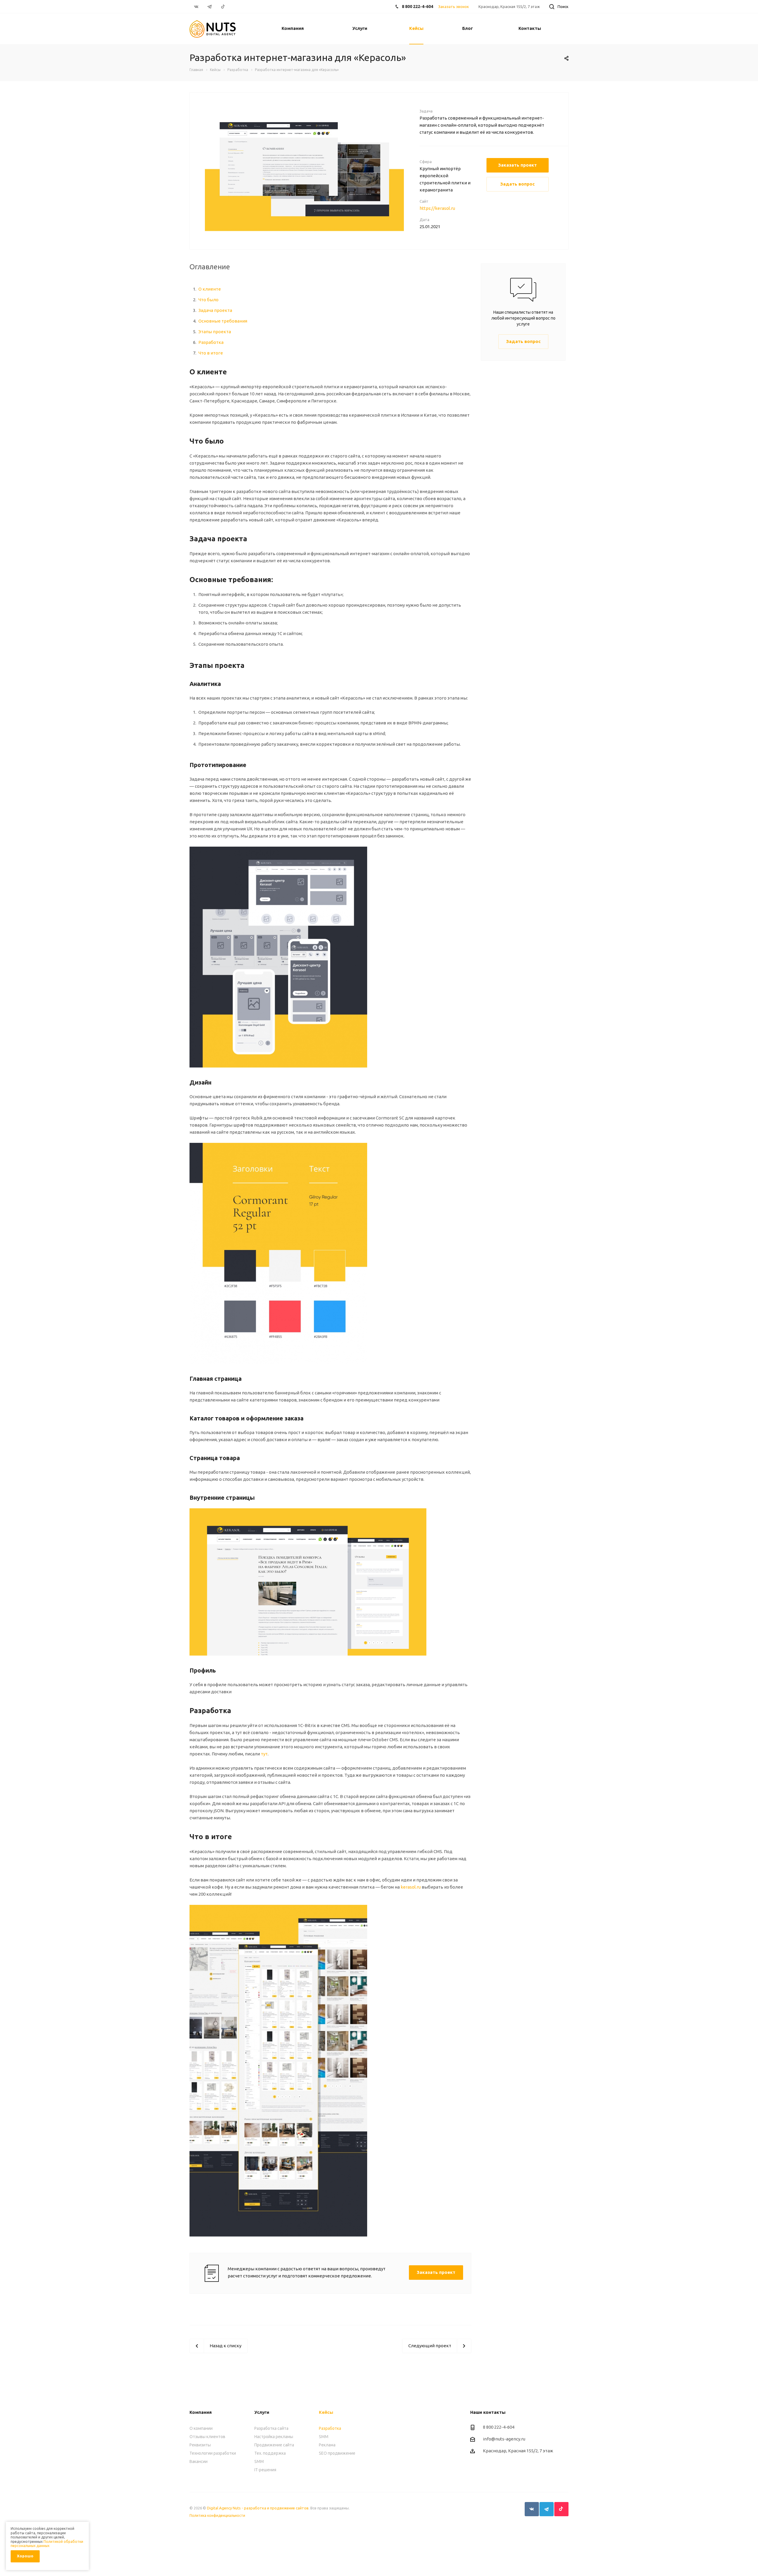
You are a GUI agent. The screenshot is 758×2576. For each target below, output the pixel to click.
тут (264, 1754)
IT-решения (265, 2470)
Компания (293, 28)
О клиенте (210, 289)
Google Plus (561, 2509)
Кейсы (416, 28)
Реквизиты (200, 2445)
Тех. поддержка (270, 2453)
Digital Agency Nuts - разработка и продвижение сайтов (258, 2508)
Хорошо (25, 2556)
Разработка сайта (271, 2428)
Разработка (211, 342)
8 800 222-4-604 (417, 7)
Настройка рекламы (274, 2437)
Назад (196, 170)
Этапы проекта (215, 332)
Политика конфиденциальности (217, 2515)
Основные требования (223, 321)
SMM (259, 2461)
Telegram (547, 2509)
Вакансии (199, 2461)
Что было (208, 300)
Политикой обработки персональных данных (47, 2544)
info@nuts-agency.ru (504, 2439)
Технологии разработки (213, 2453)
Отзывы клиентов (207, 2437)
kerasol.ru (411, 1887)
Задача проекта (215, 310)
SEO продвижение (337, 2453)
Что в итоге (211, 353)
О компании (201, 2428)
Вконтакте (532, 2509)
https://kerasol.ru (437, 208)
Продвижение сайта (274, 2445)
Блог (468, 28)
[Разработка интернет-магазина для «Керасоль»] (304, 169)
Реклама (327, 2445)
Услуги (360, 28)
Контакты (530, 28)
